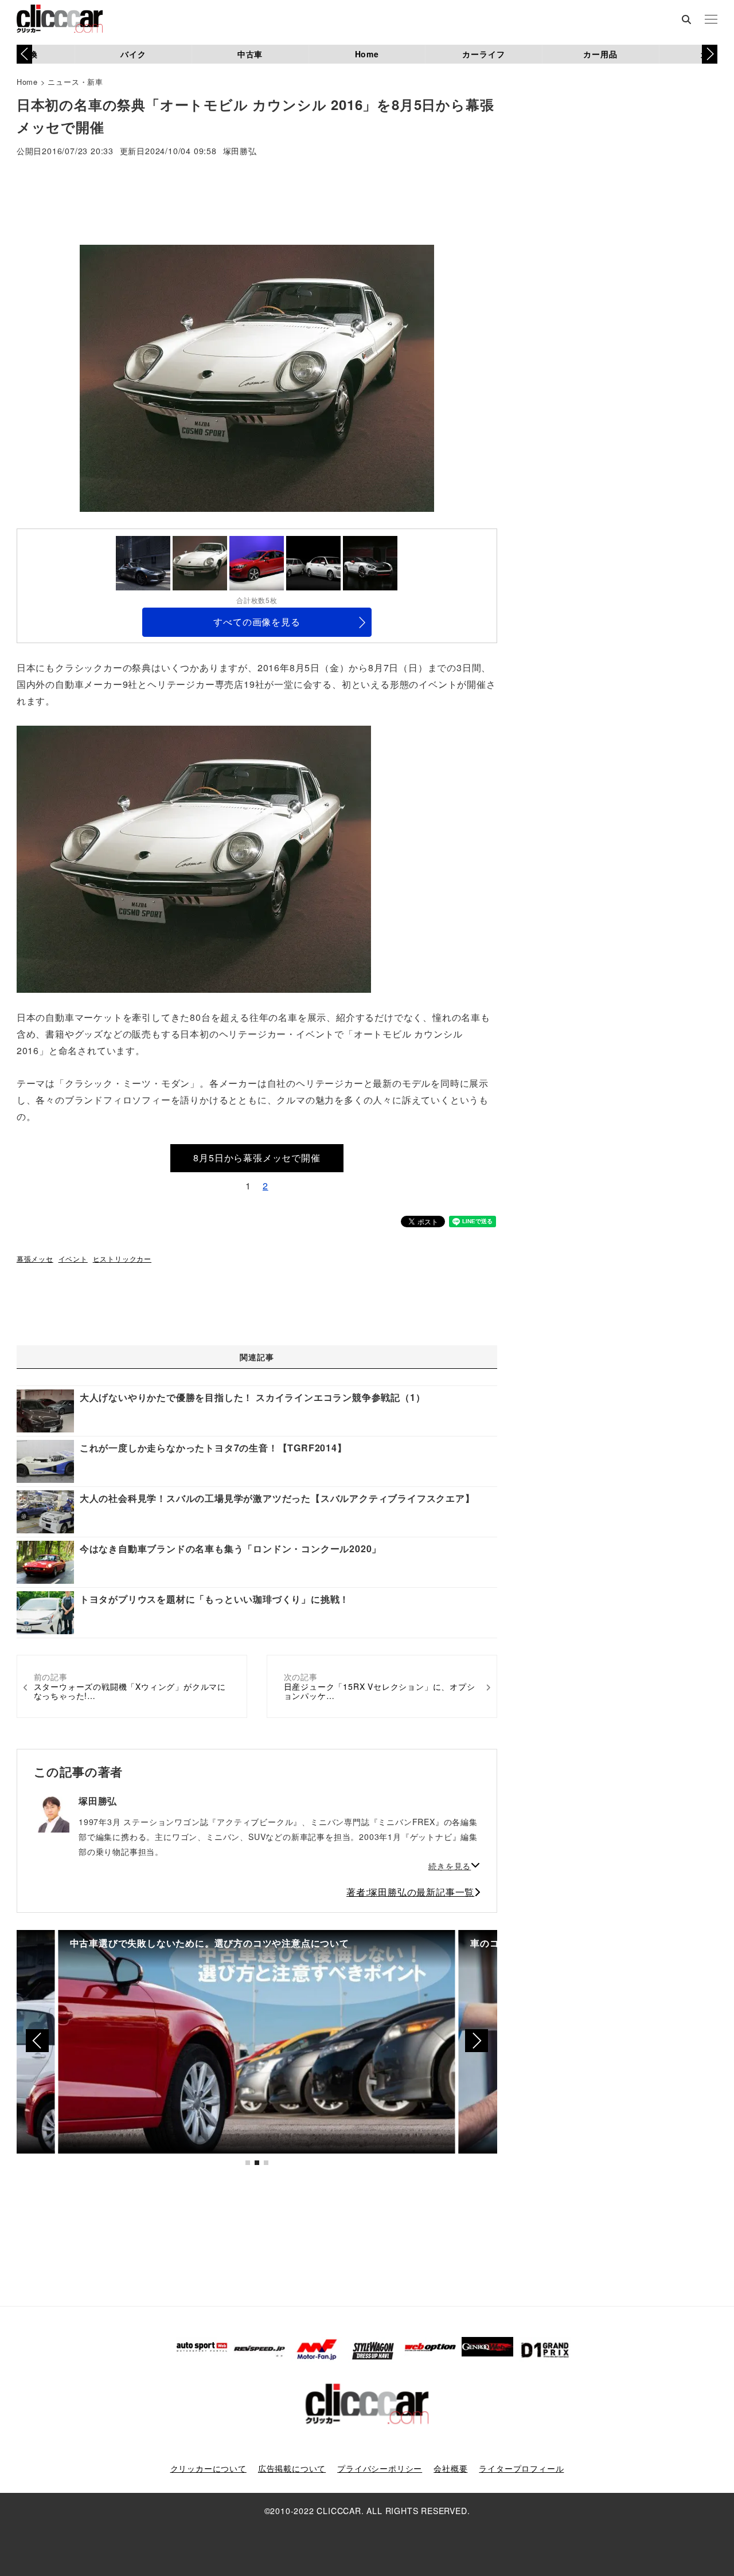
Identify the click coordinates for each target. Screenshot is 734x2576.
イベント (73, 1258)
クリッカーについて (208, 2468)
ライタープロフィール (521, 2468)
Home (367, 54)
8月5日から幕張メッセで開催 (257, 1158)
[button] (710, 54)
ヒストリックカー (122, 1258)
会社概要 (450, 2468)
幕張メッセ (35, 1258)
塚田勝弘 (240, 152)
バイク (133, 54)
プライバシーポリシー (380, 2468)
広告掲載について (292, 2468)
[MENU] (711, 20)
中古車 (250, 54)
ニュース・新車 (75, 82)
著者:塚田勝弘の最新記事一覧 (410, 1892)
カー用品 (600, 54)
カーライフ (483, 54)
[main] (194, 858)
